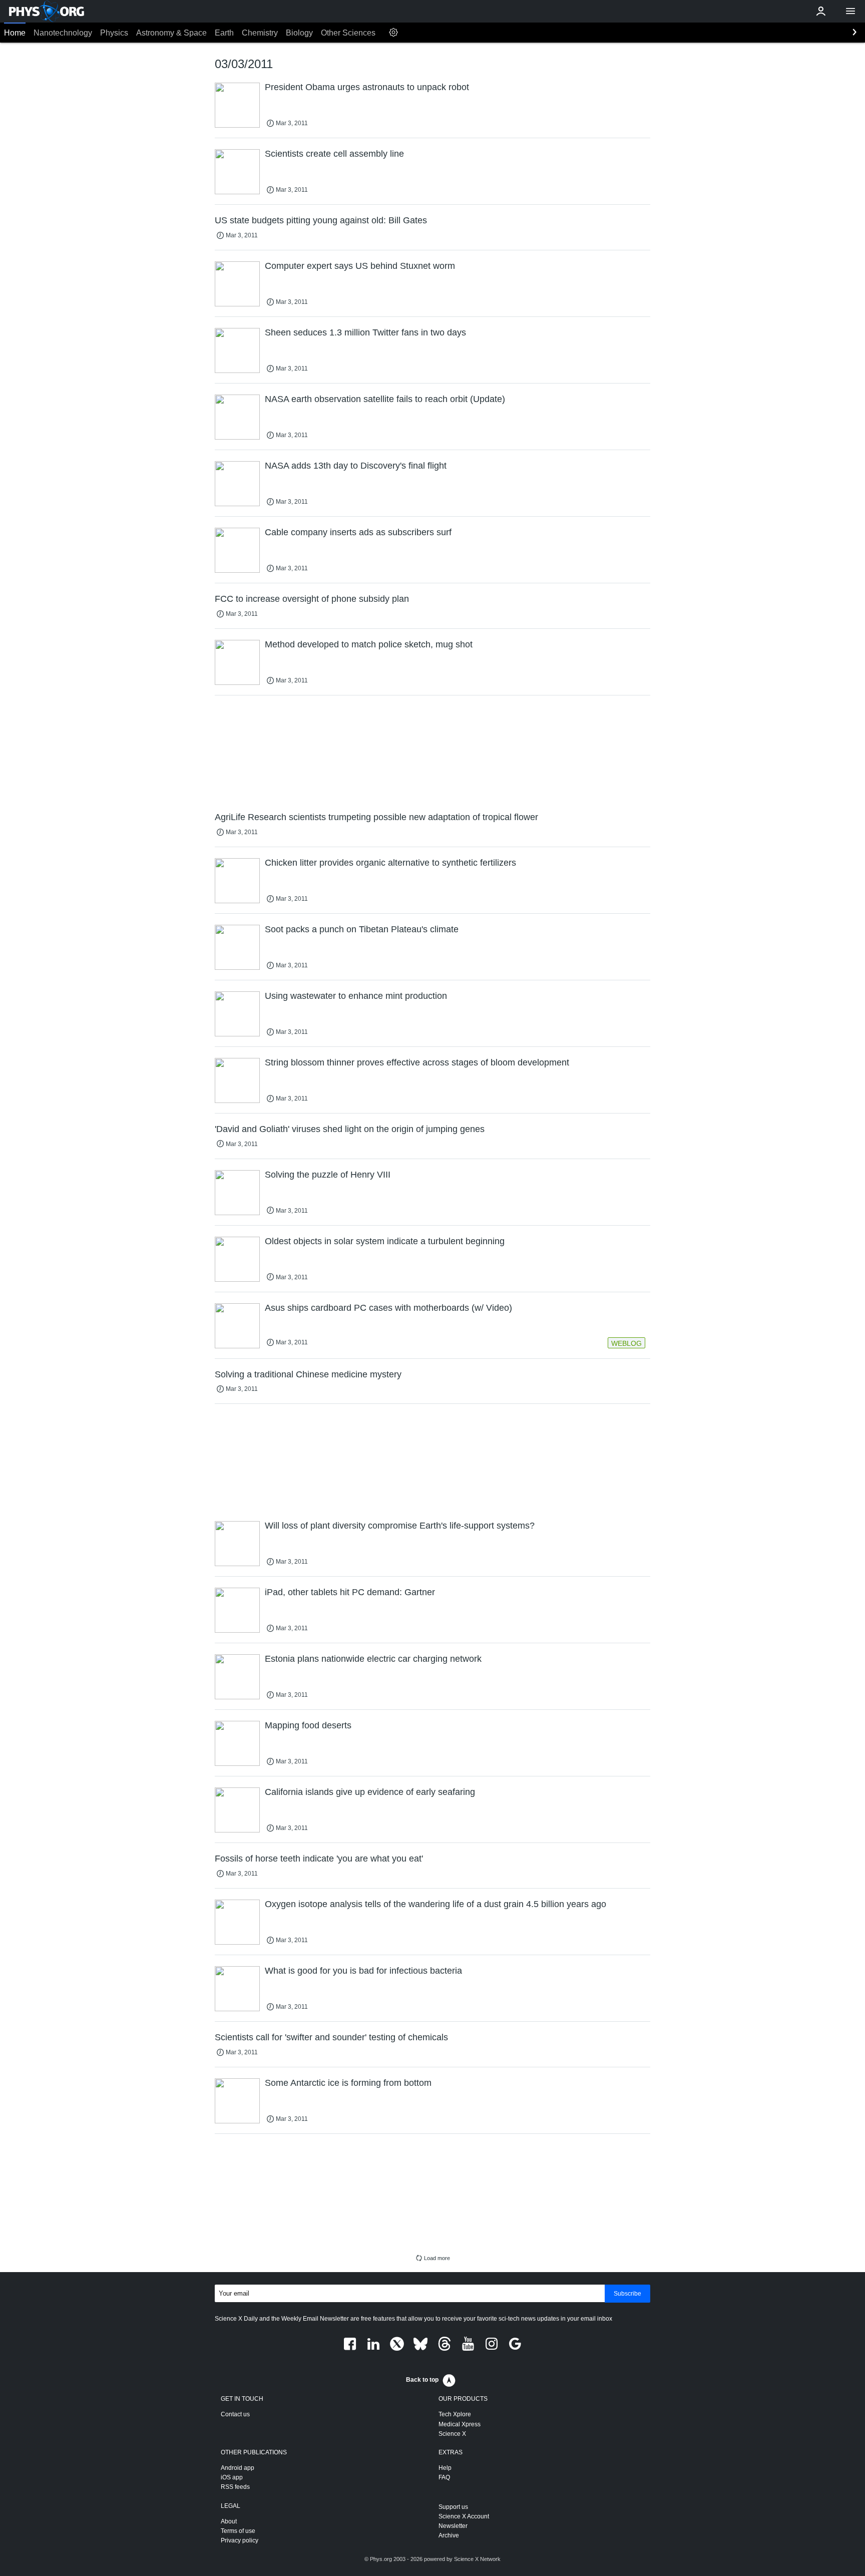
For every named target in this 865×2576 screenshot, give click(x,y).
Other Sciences (348, 33)
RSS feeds (235, 2487)
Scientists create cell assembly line (334, 154)
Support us (453, 2507)
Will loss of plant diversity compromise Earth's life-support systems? (400, 1526)
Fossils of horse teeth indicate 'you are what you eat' (319, 1859)
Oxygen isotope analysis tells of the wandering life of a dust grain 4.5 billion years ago (436, 1904)
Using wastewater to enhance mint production (356, 996)
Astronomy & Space (171, 33)
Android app (238, 2468)
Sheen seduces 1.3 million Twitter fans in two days (365, 332)
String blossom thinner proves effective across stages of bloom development (417, 1062)
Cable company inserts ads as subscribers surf (358, 532)
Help (445, 2468)
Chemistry (260, 33)
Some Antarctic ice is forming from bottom (348, 2083)
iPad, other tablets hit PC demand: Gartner (350, 1592)
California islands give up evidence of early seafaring (370, 1792)
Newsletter (453, 2526)
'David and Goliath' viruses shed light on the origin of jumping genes (350, 1129)
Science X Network (477, 2559)
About (229, 2521)
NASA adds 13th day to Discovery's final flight (356, 466)
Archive (449, 2535)
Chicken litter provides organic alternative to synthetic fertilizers (390, 863)
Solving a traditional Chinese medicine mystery (308, 1374)
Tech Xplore (455, 2414)
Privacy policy (240, 2540)
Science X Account (464, 2516)
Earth (224, 33)
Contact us (235, 2414)
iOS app (232, 2477)
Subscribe (627, 2294)
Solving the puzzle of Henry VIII (328, 1175)
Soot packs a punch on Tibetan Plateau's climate (362, 929)
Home (15, 33)
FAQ (444, 2477)
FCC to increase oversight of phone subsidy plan (312, 599)
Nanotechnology (63, 33)
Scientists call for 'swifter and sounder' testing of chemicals (331, 2037)
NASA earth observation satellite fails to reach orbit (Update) (385, 399)
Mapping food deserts (308, 1725)
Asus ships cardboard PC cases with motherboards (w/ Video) (388, 1308)
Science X (452, 2434)
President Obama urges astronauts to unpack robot (367, 87)
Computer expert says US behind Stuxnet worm (360, 266)
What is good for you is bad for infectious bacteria (363, 1971)
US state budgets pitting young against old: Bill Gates (321, 220)
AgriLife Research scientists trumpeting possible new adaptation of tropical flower (376, 817)
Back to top (422, 2380)
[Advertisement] (432, 753)
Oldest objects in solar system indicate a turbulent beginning (385, 1241)
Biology (299, 33)
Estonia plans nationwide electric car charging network (373, 1659)
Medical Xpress (460, 2424)
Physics (114, 33)
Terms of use (238, 2531)
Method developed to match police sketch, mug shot (369, 644)
